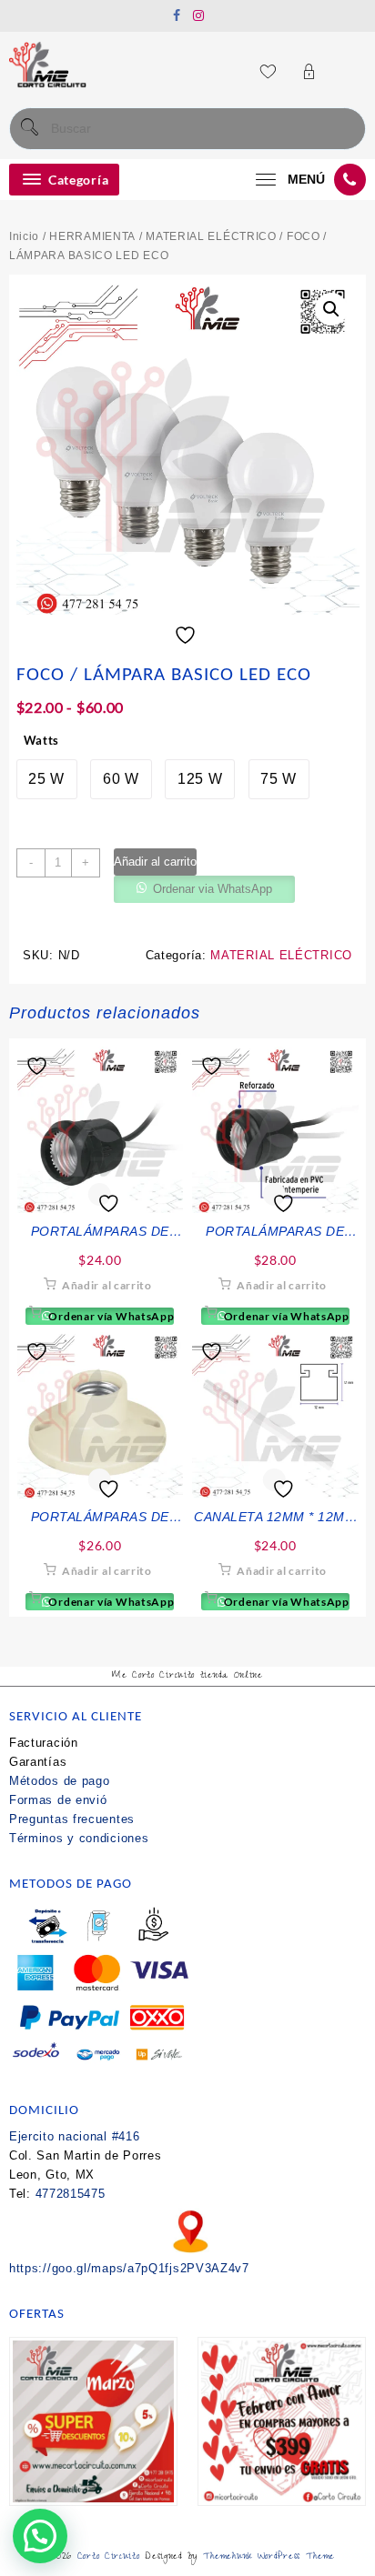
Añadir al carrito (155, 862)
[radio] (47, 779)
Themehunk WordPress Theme (269, 2557)
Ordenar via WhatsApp (213, 889)
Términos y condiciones (79, 1838)
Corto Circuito (109, 2557)
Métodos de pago (60, 1781)
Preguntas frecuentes (72, 1819)
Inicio (24, 236)
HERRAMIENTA (92, 236)
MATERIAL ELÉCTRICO (211, 236)
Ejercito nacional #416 (74, 2136)
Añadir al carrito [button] (107, 1285)
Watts (42, 740)
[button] (331, 309)
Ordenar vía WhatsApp (110, 1316)
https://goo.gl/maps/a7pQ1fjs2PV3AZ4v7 (129, 2268)
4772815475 (71, 2194)
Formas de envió (58, 1800)
